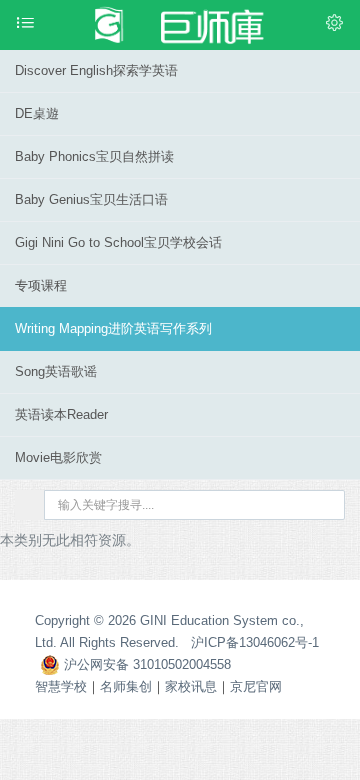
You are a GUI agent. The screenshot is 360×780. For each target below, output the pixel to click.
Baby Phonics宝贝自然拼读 (94, 156)
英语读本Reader (61, 414)
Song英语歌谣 (56, 371)
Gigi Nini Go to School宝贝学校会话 (118, 242)
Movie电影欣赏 (58, 457)
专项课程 (41, 285)
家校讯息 (191, 686)
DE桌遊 (37, 113)
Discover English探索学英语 (96, 70)
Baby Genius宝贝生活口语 (91, 199)
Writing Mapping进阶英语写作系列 (113, 328)
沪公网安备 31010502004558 (145, 664)
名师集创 (126, 686)
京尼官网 (256, 686)
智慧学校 (61, 686)
